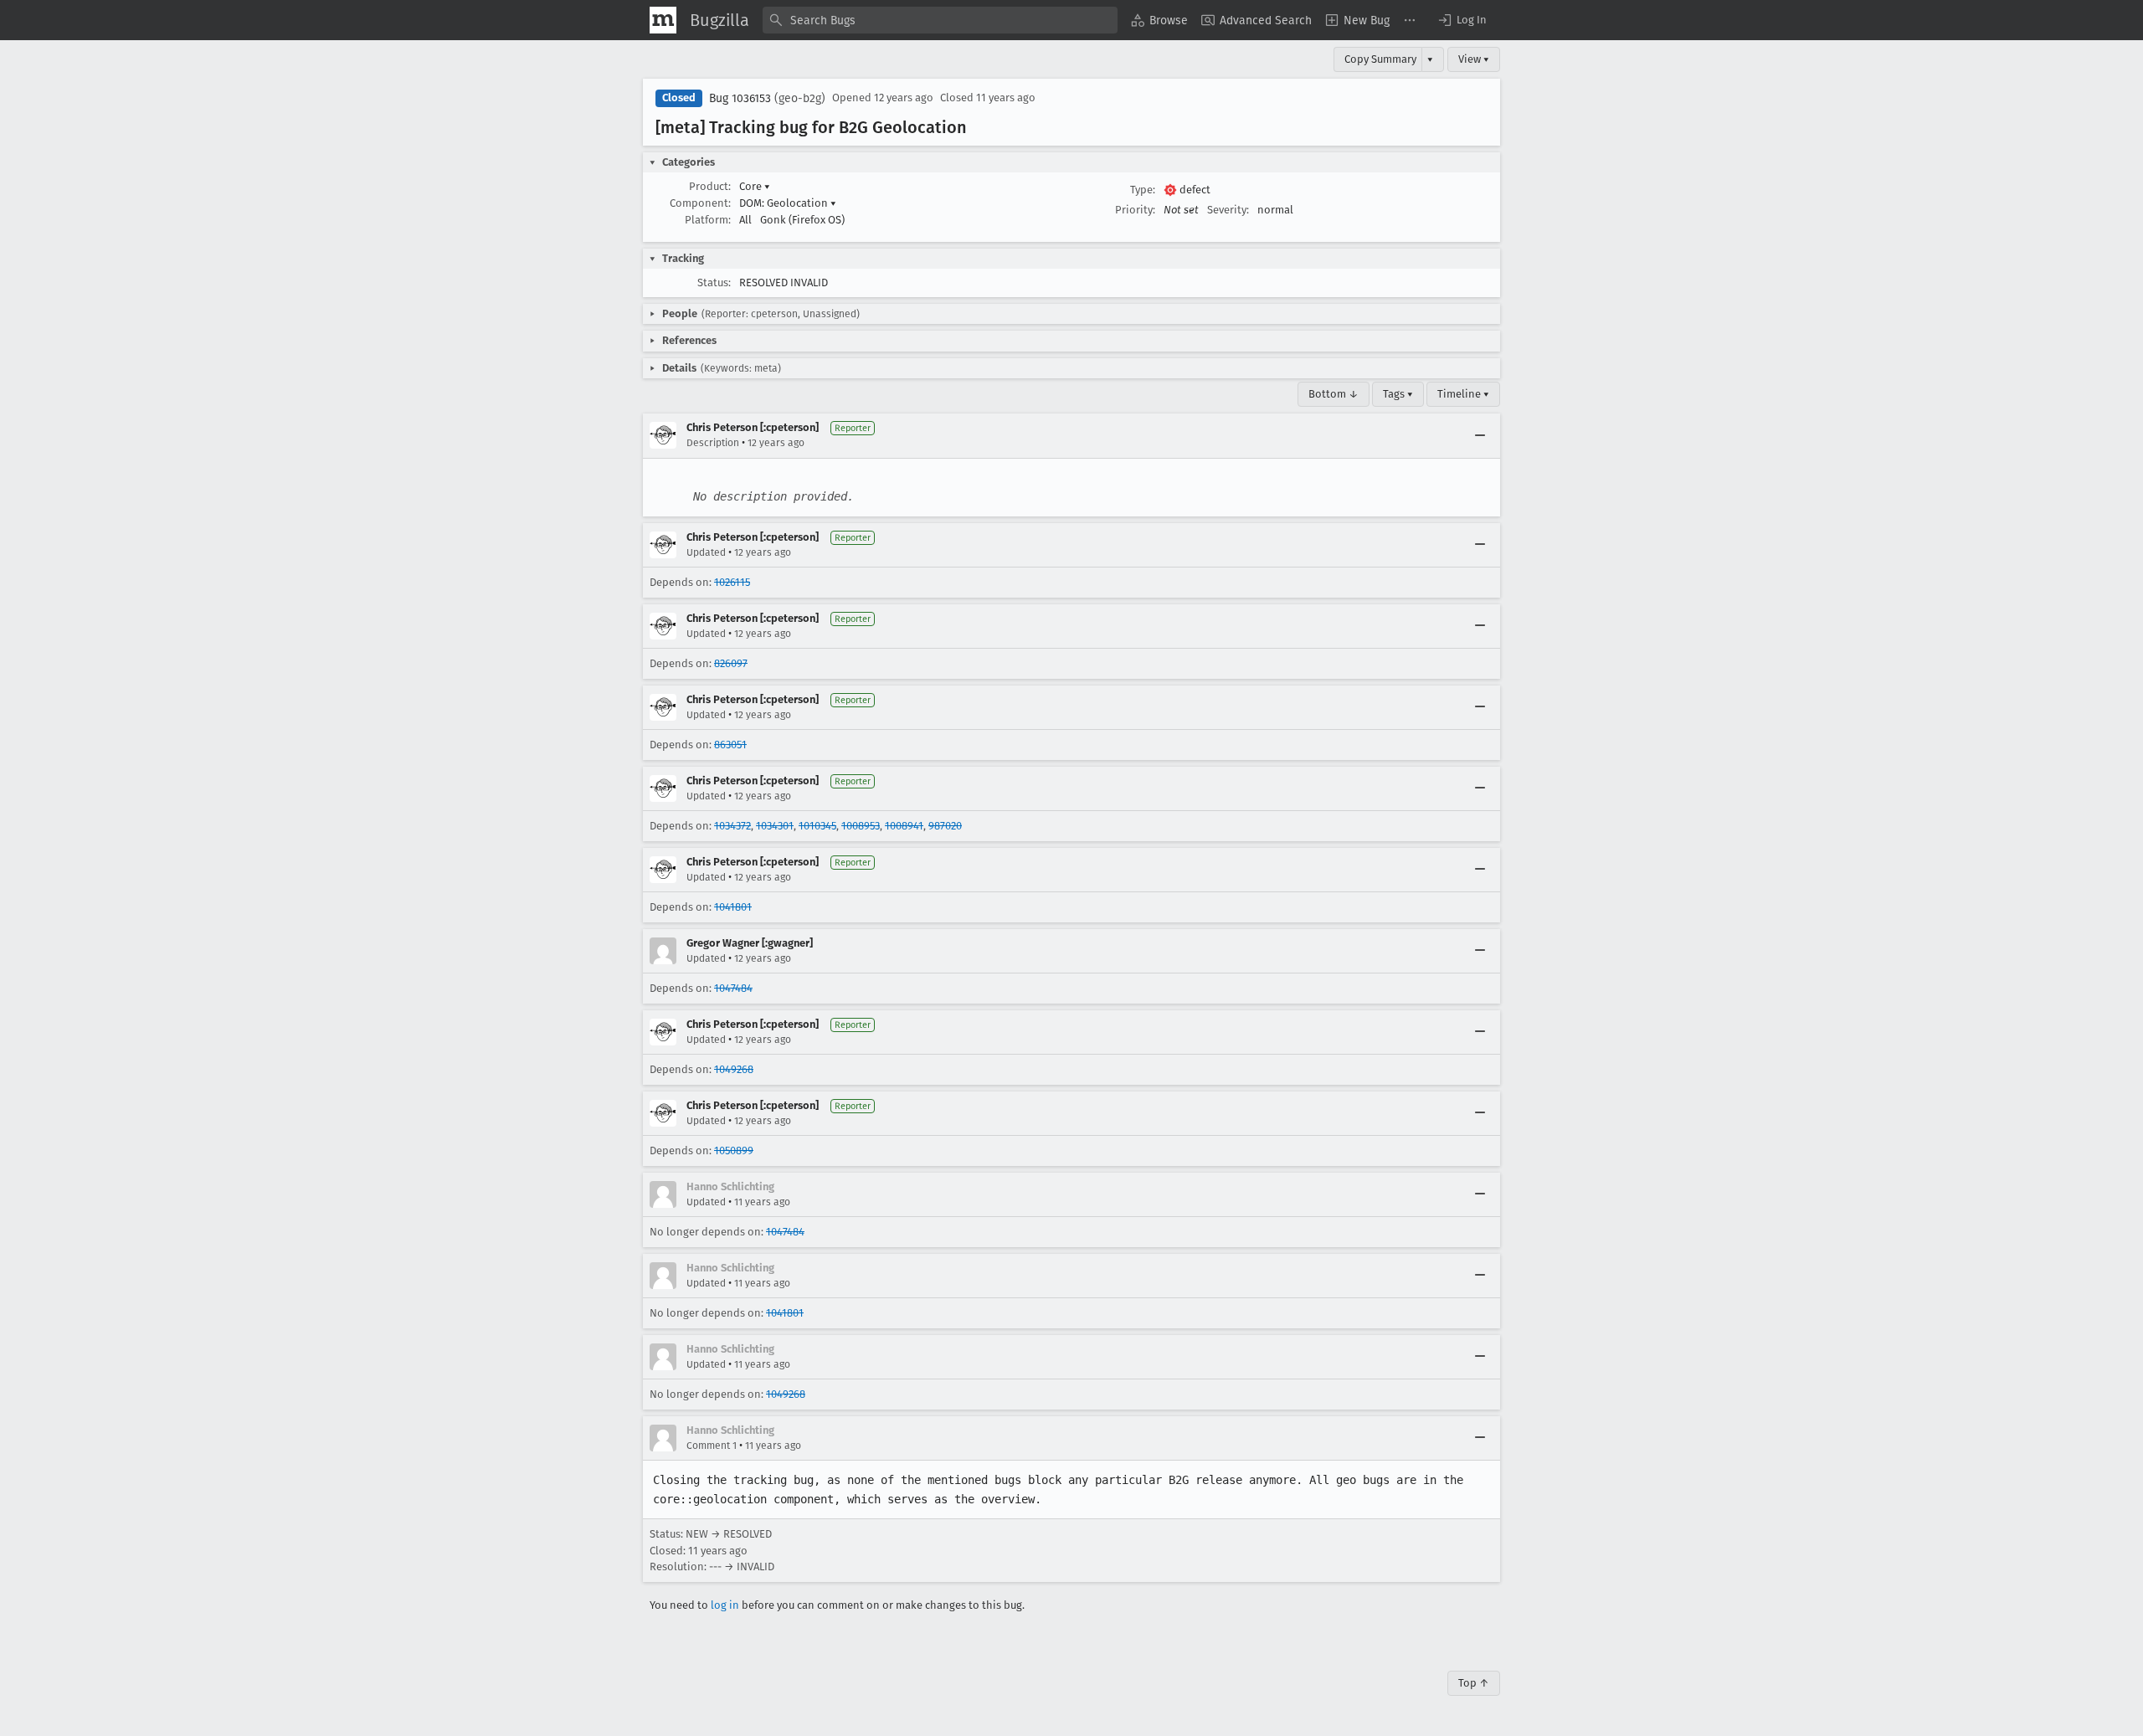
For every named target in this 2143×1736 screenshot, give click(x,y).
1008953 (861, 826)
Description (713, 443)
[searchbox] (940, 20)
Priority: (1135, 210)
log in (725, 1605)
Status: (714, 282)
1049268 (734, 1069)
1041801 (733, 907)
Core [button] (755, 186)
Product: (710, 186)
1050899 (734, 1150)
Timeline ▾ (1463, 394)
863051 (730, 745)
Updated (706, 552)
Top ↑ (1474, 1683)
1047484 (733, 988)
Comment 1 (712, 1446)
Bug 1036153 (740, 98)
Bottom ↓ (1334, 394)
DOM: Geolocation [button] (788, 203)
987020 (945, 826)
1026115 (732, 582)
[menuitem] (1159, 20)
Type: (1143, 190)
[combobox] (940, 20)
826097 (731, 663)
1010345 (817, 826)
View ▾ (1474, 59)
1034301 (775, 826)
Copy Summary (1380, 59)
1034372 (732, 826)
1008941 (904, 826)
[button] (1462, 20)
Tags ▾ (1398, 394)
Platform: (708, 220)
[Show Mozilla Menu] (663, 20)
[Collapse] (1480, 435)
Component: (700, 203)
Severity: (1228, 210)
